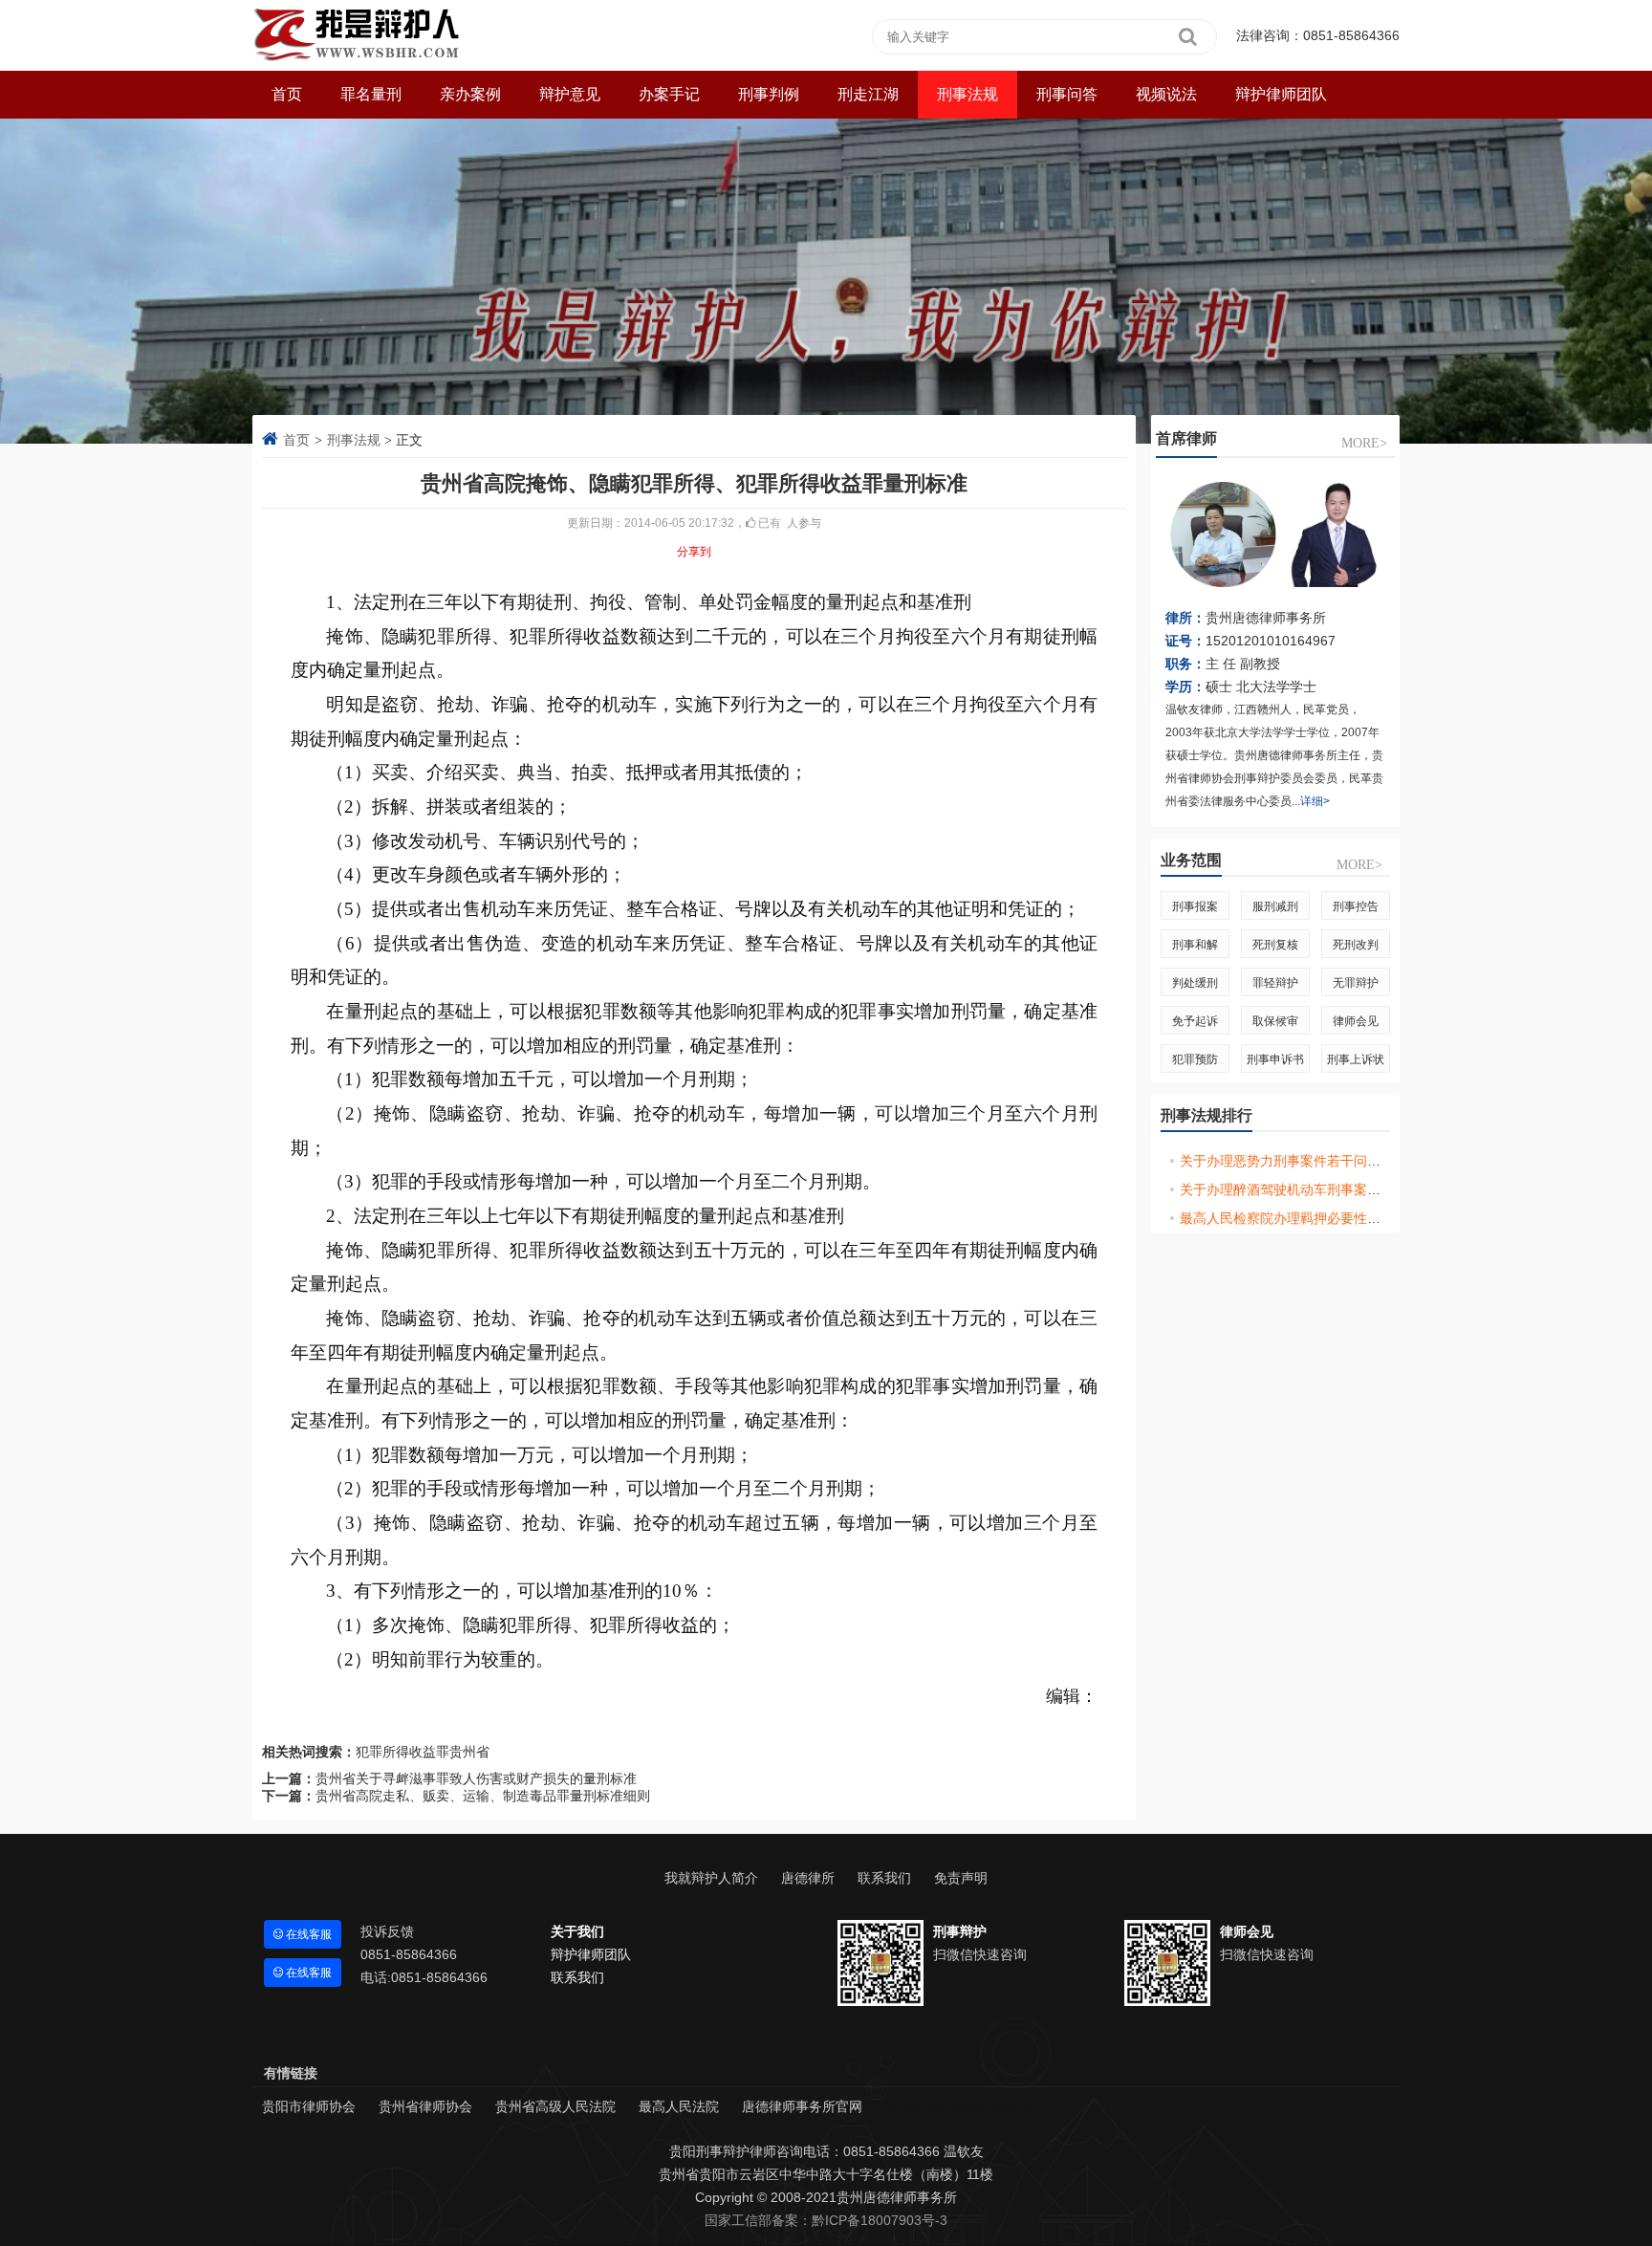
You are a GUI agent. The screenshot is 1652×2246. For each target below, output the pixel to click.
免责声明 (961, 1878)
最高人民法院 (679, 2106)
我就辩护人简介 (711, 1878)
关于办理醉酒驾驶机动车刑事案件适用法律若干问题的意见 (1354, 1189)
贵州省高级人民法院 (555, 2106)
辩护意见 (570, 94)
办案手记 (669, 94)
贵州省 (469, 1752)
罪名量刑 (371, 94)
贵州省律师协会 (425, 2106)
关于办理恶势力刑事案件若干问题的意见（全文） (1327, 1161)
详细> (1315, 801)
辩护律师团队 (1281, 94)
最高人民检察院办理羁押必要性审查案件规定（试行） (1340, 1218)
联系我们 (884, 1878)
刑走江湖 (868, 94)
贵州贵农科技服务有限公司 (966, 2106)
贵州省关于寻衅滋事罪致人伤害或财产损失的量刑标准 (476, 1778)
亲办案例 (470, 94)
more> (1364, 443)
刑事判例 (769, 94)
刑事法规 (967, 94)
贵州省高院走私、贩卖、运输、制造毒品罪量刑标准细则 (483, 1796)
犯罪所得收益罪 (402, 1752)
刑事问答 (1067, 94)
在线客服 (307, 1934)
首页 (296, 440)
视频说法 (1166, 94)
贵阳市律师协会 (309, 2106)
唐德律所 (808, 1878)
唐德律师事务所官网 (802, 2106)
